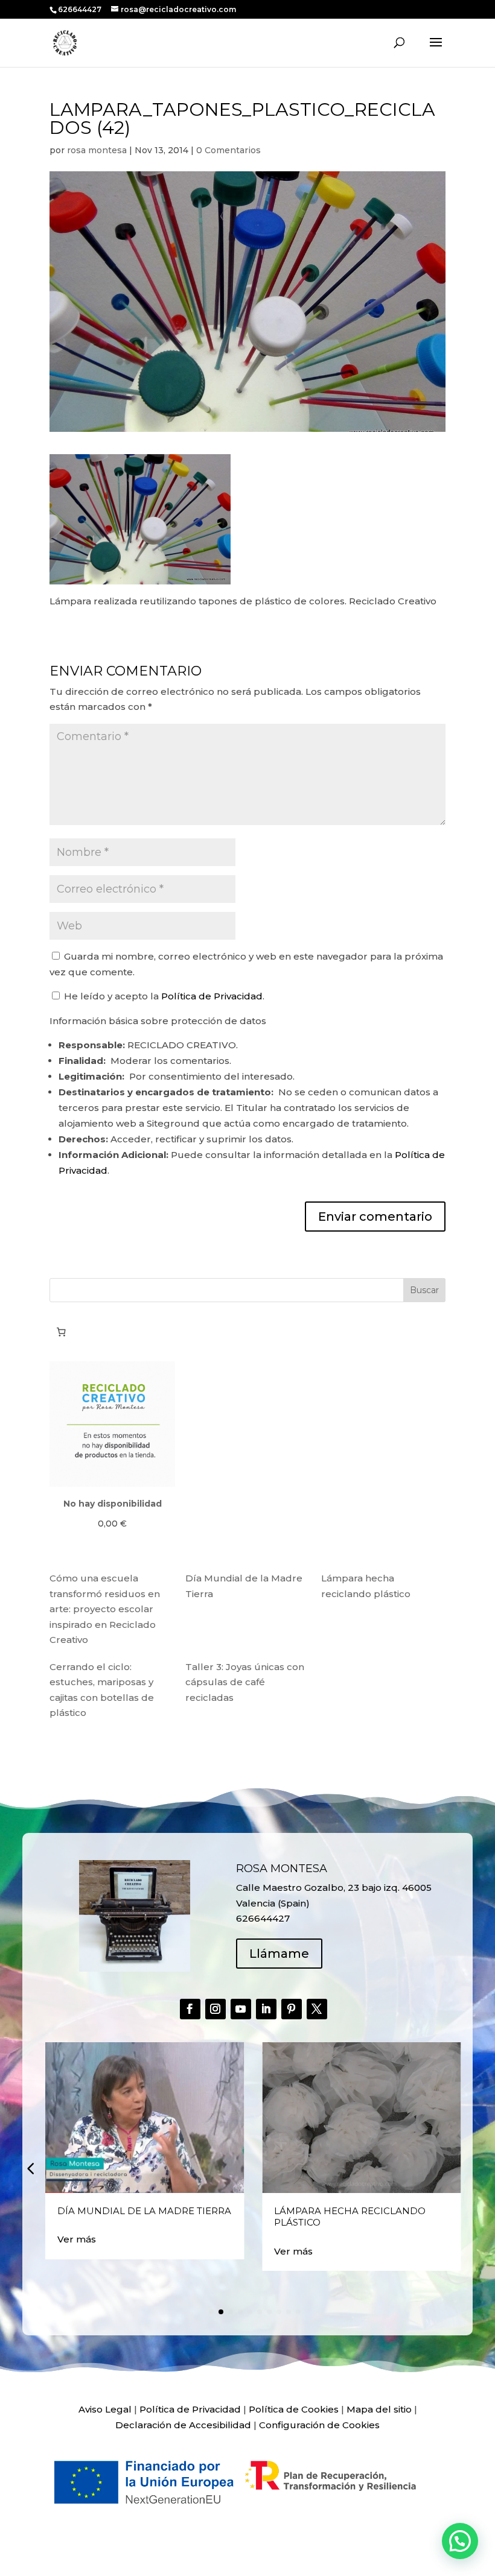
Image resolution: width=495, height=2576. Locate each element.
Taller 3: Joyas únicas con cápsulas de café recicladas (245, 1682)
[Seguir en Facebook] (190, 2009)
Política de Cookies (294, 2409)
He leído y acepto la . (163, 996)
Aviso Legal (105, 2409)
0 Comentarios (228, 150)
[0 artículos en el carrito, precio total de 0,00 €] (61, 1332)
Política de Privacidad (212, 996)
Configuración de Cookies (319, 2425)
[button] (30, 2168)
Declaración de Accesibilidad (183, 2425)
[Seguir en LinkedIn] (266, 2009)
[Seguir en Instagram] (216, 2009)
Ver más (77, 2239)
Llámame (279, 1954)
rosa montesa (97, 150)
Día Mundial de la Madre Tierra (144, 2211)
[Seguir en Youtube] (241, 2009)
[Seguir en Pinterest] (292, 2009)
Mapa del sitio (379, 2409)
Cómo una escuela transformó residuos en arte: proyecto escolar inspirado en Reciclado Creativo (105, 1609)
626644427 (81, 9)
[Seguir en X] (317, 2009)
